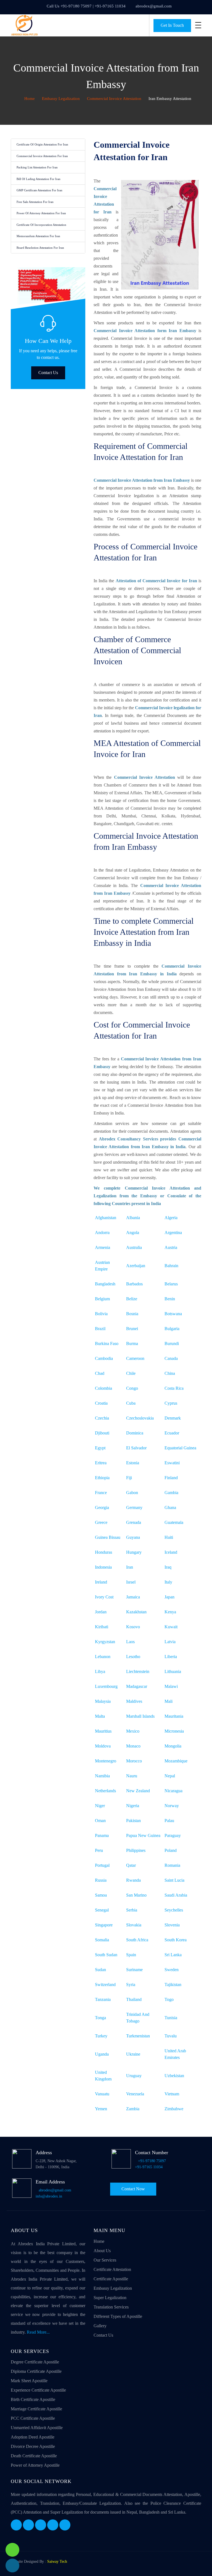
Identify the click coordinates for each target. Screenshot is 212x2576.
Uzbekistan (174, 2076)
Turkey (101, 2036)
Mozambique (176, 1761)
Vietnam (172, 2094)
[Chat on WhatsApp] (12, 2550)
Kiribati (102, 1627)
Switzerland (105, 1985)
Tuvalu (171, 2036)
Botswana (173, 1314)
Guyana (133, 1537)
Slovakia (134, 1925)
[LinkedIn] (41, 2525)
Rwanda (133, 1880)
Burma (132, 1343)
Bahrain (171, 1266)
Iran (130, 1567)
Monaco (133, 1746)
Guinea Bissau (108, 1537)
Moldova (103, 1746)
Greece (101, 1522)
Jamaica (133, 1597)
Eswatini (172, 1463)
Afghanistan (106, 1218)
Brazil (100, 1329)
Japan (169, 1597)
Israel (131, 1582)
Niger (100, 1806)
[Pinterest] (65, 2525)
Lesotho (133, 1657)
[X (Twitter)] (28, 2525)
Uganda (102, 2054)
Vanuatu (102, 2094)
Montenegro (106, 1761)
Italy (168, 1582)
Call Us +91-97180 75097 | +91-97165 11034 (86, 6)
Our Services (105, 2260)
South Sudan (106, 1955)
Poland (171, 1850)
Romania (172, 1865)
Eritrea (101, 1463)
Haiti (169, 1537)
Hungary (134, 1552)
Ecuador (172, 1433)
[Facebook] (16, 2525)
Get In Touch (172, 25)
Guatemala (174, 1522)
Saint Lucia (174, 1880)
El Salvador (136, 1448)
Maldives (134, 1701)
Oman (100, 1821)
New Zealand (138, 1791)
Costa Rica (174, 1388)
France (101, 1493)
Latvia (170, 1642)
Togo (169, 1999)
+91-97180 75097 (152, 2161)
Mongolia (173, 1746)
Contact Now (133, 2189)
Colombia (104, 1388)
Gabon (132, 1493)
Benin (170, 1299)
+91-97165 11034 (149, 2167)
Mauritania (174, 1716)
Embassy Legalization (61, 99)
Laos (130, 1642)
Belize (132, 1299)
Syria (131, 1985)
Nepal (170, 1776)
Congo (132, 1388)
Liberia (171, 1657)
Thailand (134, 1999)
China (170, 1373)
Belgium (102, 1299)
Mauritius (103, 1731)
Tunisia (171, 2018)
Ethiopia (102, 1478)
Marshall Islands (140, 1716)
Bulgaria (172, 1329)
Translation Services (111, 2307)
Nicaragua (173, 1791)
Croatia (101, 1403)
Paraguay (173, 1835)
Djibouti (102, 1433)
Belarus (171, 1284)
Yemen (101, 2109)
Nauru (132, 1776)
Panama (102, 1835)
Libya (100, 1671)
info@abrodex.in (49, 2196)
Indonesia (103, 1567)
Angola (133, 1233)
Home (29, 99)
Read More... (38, 2332)
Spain (131, 1955)
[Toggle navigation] (198, 25)
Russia (101, 1880)
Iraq (168, 1567)
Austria (171, 1247)
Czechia (102, 1418)
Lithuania (173, 1671)
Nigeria (133, 1806)
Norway (172, 1806)
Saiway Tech (57, 2562)
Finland (171, 1478)
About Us (102, 2251)
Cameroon (135, 1358)
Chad (100, 1373)
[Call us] (12, 2566)
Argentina (173, 1233)
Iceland (171, 1552)
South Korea (176, 1940)
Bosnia (132, 1314)
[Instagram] (53, 2525)
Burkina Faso (107, 1343)
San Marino (136, 1895)
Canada (171, 1358)
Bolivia (101, 1314)
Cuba (131, 1403)
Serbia (132, 1910)
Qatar (131, 1865)
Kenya (170, 1612)
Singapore (104, 1925)
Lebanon (103, 1657)
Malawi (171, 1686)
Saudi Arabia (176, 1895)
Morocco (134, 1761)
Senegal (102, 1910)
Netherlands (105, 1791)
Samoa (101, 1895)
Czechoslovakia (140, 1418)
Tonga (100, 2018)
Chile (131, 1373)
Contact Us (48, 373)
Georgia (102, 1507)
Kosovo (133, 1627)
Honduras (104, 1552)
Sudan (100, 1970)
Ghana (170, 1507)
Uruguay (134, 2076)
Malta (100, 1716)
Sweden (172, 1970)
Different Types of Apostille (118, 2316)
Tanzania (103, 1999)
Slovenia (172, 1925)
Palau (169, 1821)
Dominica (135, 1433)
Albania (133, 1218)
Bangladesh (105, 1284)
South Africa (137, 1940)
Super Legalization (110, 2298)
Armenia (103, 1247)
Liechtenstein (138, 1671)
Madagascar (137, 1686)
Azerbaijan (136, 1266)
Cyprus (171, 1403)
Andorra (102, 1233)
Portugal (102, 1865)
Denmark (173, 1418)
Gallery (100, 2326)
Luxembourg (106, 1686)
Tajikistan (173, 1985)
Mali (169, 1701)
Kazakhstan (136, 1612)
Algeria (171, 1218)
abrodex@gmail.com (154, 6)
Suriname (134, 1970)
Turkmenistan (138, 2036)
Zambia (133, 2109)
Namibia (102, 1776)
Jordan (101, 1612)
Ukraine (133, 2054)
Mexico (133, 1731)
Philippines (136, 1850)
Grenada (134, 1522)
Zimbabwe (174, 2109)
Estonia (133, 1463)
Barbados (134, 1284)
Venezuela (135, 2094)
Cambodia (104, 1358)
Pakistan (133, 1821)
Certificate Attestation (112, 2269)
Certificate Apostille (111, 2279)
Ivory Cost (104, 1597)
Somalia (102, 1940)
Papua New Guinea (143, 1835)
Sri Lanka (173, 1955)
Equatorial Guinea (180, 1448)
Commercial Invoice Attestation (114, 99)
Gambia (171, 1493)
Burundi (172, 1343)
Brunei (132, 1329)
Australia (134, 1247)
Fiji (129, 1478)
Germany (134, 1507)
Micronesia (174, 1731)
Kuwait (171, 1627)
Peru (99, 1850)
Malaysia (103, 1701)
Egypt (100, 1448)
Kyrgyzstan (105, 1642)
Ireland (101, 1582)
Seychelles (174, 1910)
